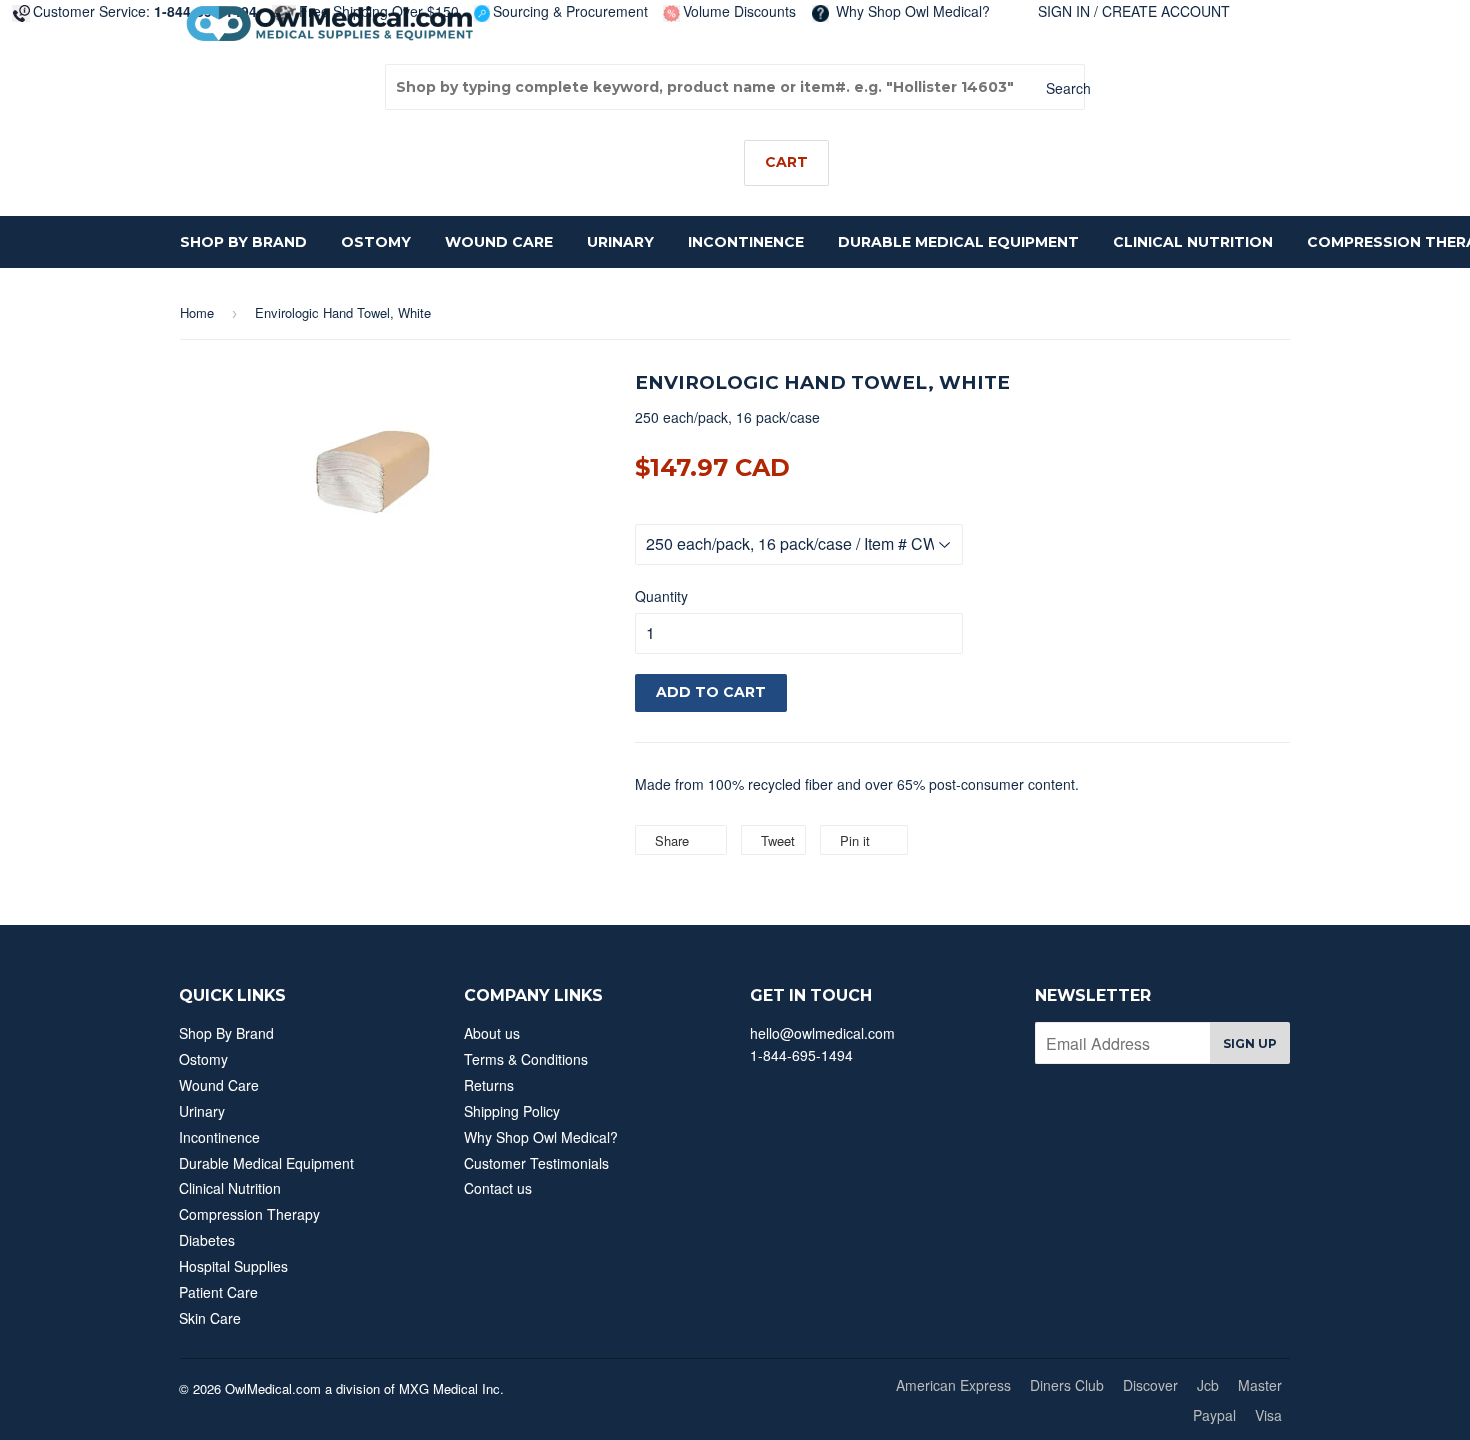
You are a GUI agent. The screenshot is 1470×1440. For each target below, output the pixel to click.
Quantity (661, 596)
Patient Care (218, 1292)
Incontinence (746, 242)
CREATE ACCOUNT (1166, 11)
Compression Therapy (249, 1214)
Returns (489, 1085)
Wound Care (499, 242)
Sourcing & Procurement (570, 11)
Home (197, 312)
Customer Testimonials (536, 1163)
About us (492, 1033)
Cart (786, 162)
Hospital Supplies (233, 1266)
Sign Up (1250, 1043)
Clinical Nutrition (1193, 242)
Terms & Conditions (526, 1059)
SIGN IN (1064, 11)
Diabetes (207, 1240)
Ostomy (376, 242)
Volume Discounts (739, 11)
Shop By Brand (243, 242)
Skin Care (210, 1318)
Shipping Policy (512, 1111)
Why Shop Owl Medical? (911, 11)
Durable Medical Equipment (958, 242)
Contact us (498, 1188)
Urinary (620, 242)
